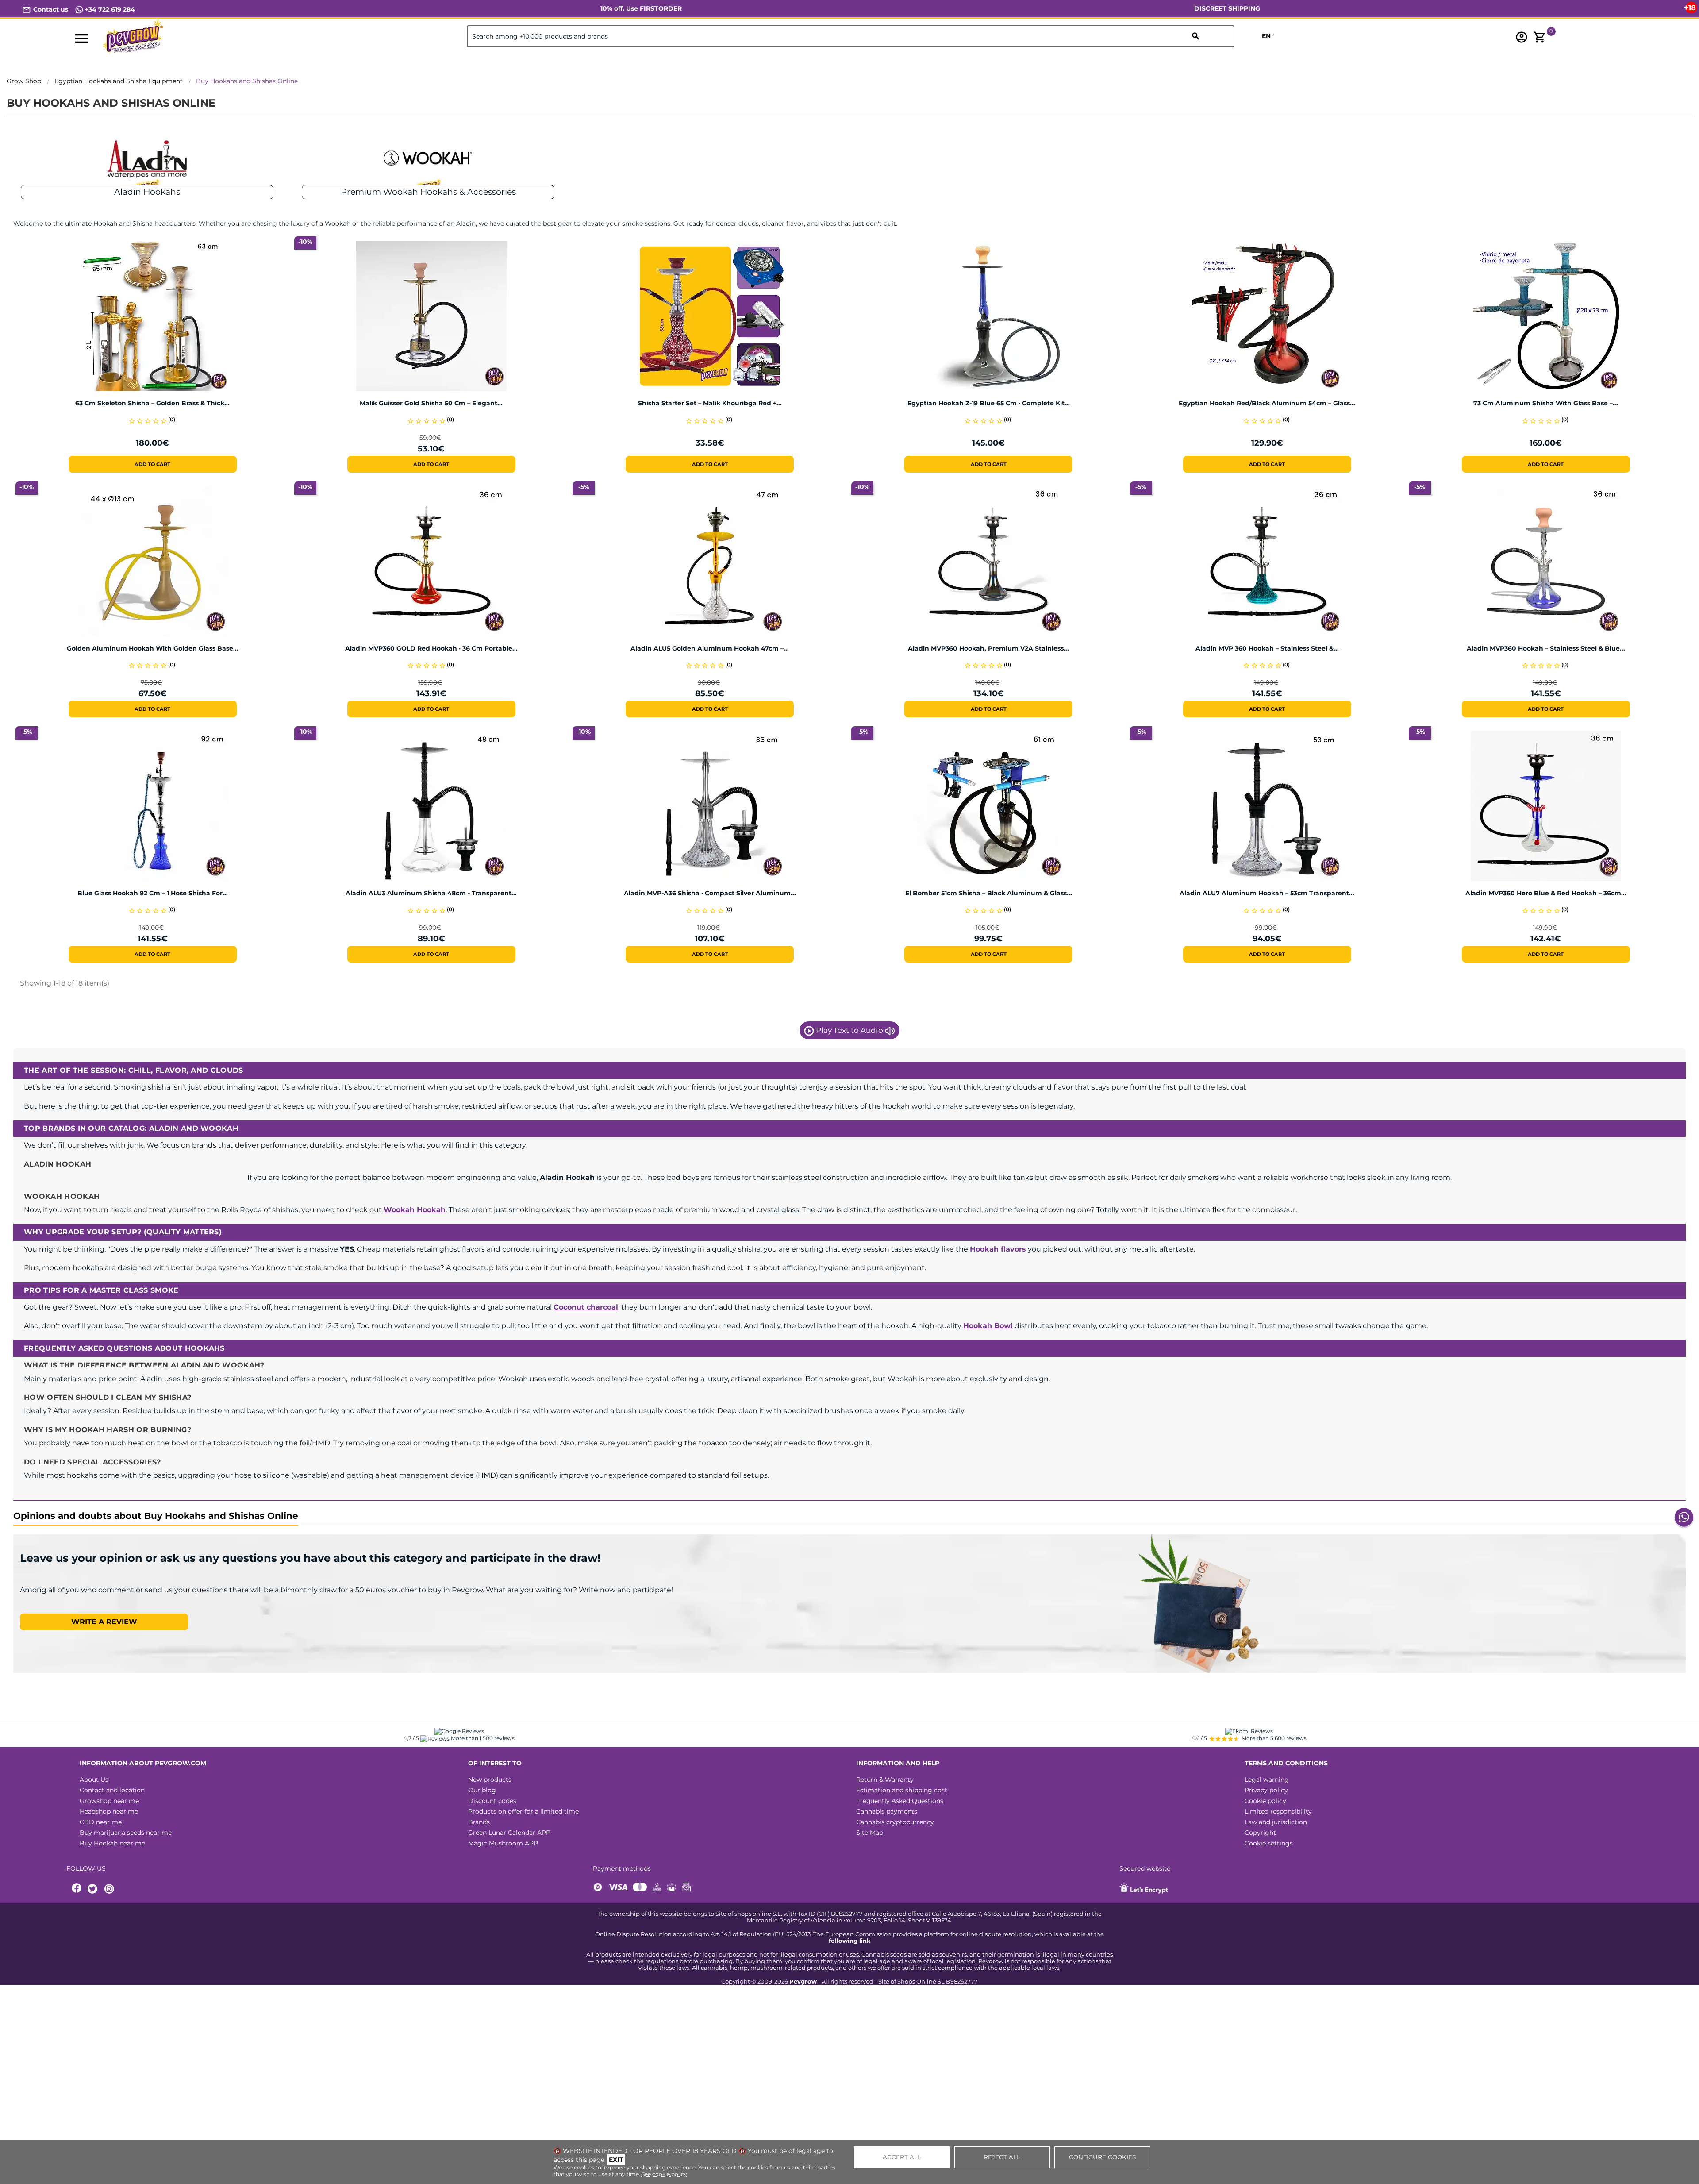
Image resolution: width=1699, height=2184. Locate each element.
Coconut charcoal (586, 1307)
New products (490, 1780)
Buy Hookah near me (112, 1843)
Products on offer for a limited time (523, 1811)
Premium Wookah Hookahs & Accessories (428, 192)
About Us (94, 1780)
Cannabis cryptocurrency (895, 1822)
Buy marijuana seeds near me (126, 1833)
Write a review (104, 1622)
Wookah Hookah (415, 1210)
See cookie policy (664, 2174)
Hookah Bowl (988, 1326)
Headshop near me (109, 1811)
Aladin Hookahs (147, 192)
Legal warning (1267, 1780)
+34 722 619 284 (109, 9)
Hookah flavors (998, 1249)
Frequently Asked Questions (900, 1801)
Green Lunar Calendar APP (509, 1833)
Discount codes (492, 1801)
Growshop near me (109, 1801)
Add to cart (152, 464)
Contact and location (112, 1790)
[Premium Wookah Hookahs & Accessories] (428, 164)
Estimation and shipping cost (902, 1790)
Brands (479, 1822)
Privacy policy (1266, 1790)
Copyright (1260, 1833)
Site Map (870, 1833)
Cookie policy (1265, 1801)
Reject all (1002, 2157)
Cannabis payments (887, 1811)
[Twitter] (94, 1889)
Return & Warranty (885, 1780)
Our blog (482, 1790)
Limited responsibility (1278, 1811)
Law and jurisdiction (1276, 1822)
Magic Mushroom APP (503, 1843)
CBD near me (101, 1822)
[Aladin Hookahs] (147, 164)
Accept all (902, 2157)
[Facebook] (77, 1889)
